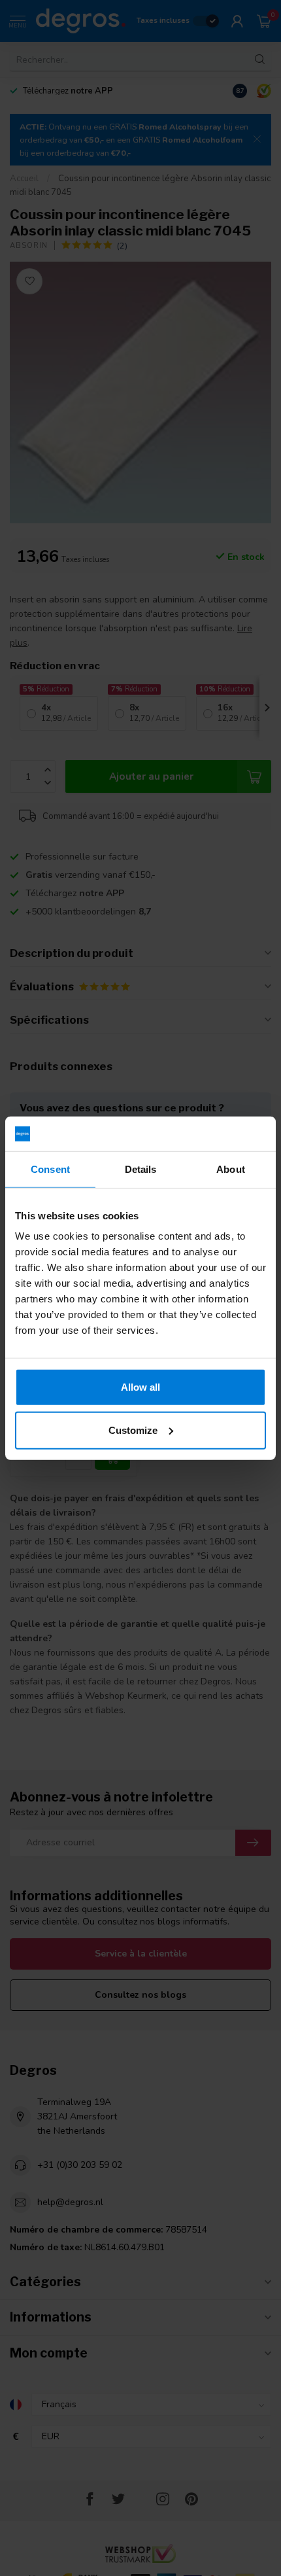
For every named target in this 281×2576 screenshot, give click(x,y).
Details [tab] (141, 1169)
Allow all (140, 1387)
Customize (133, 1430)
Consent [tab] (50, 1169)
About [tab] (231, 1169)
